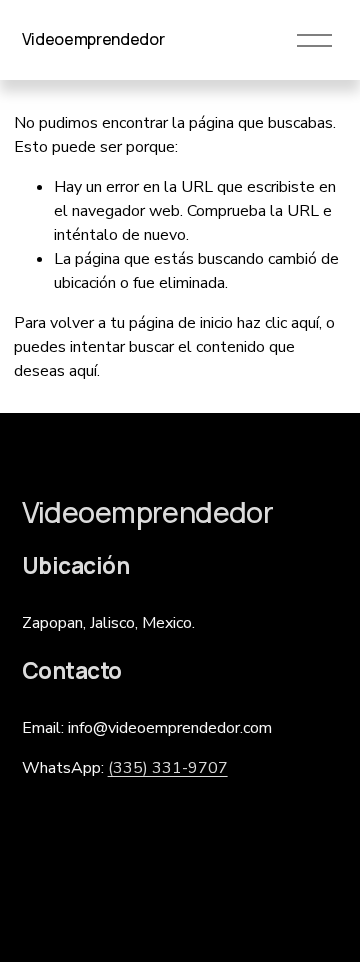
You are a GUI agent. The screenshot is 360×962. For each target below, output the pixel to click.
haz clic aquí (278, 323)
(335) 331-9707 (168, 768)
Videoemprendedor (93, 39)
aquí (83, 371)
